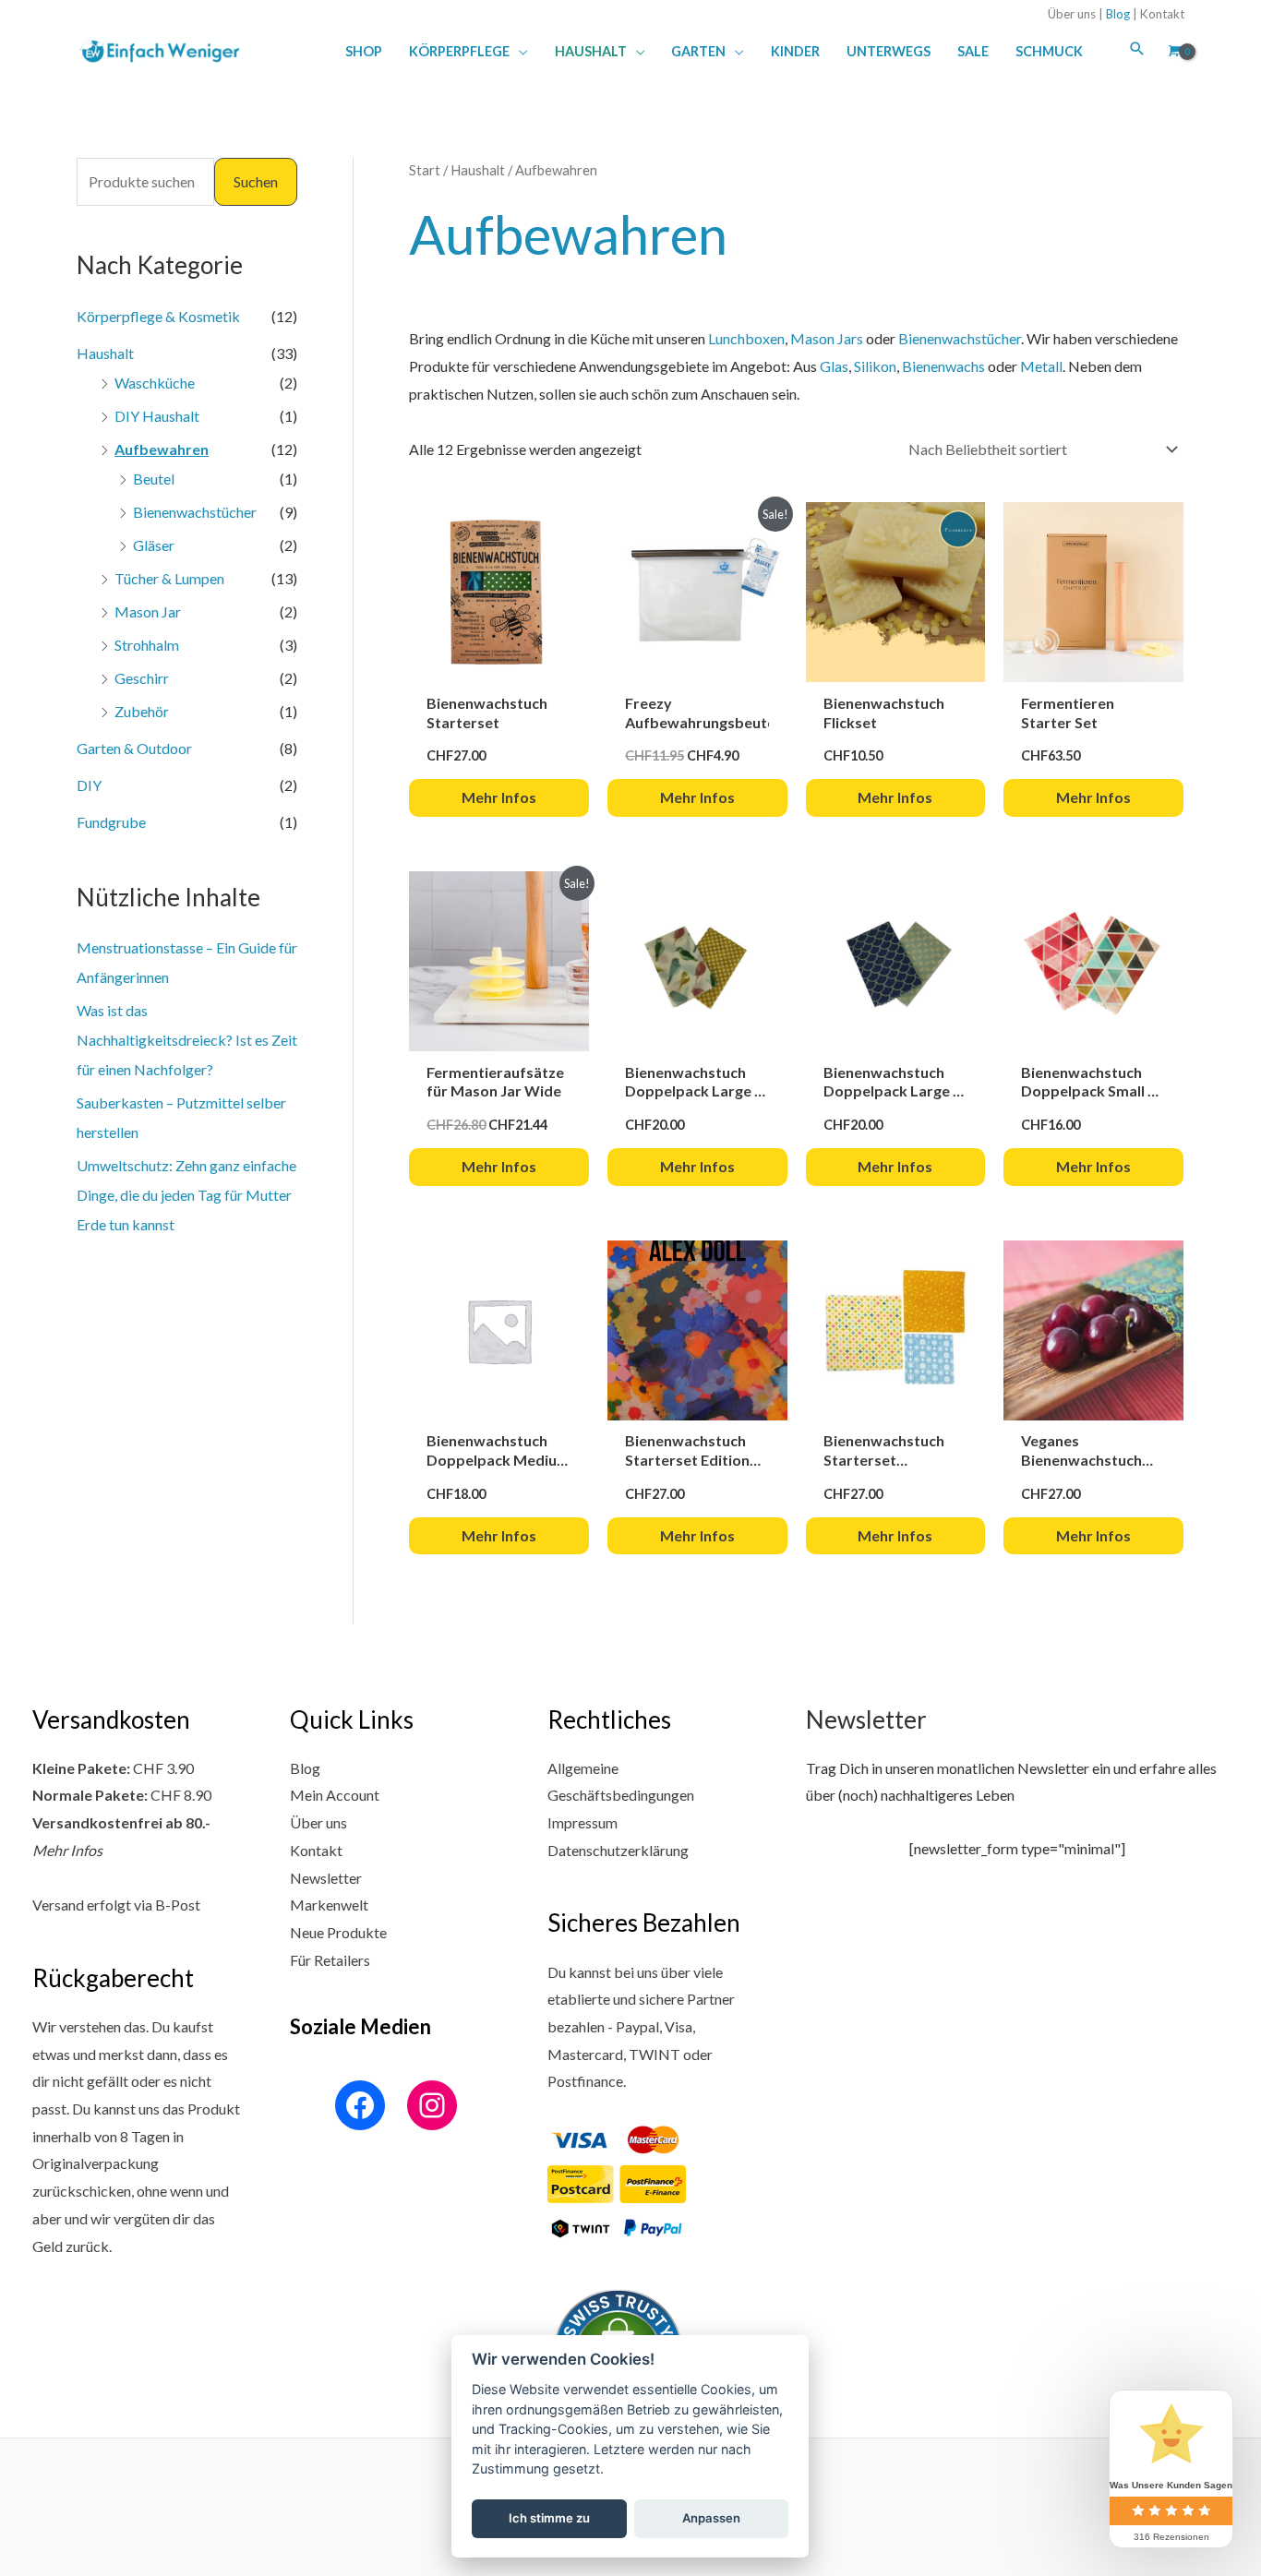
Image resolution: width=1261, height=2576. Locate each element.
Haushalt (105, 353)
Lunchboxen (746, 338)
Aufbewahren (162, 449)
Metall (1041, 366)
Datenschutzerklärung (618, 1850)
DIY (89, 785)
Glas (834, 366)
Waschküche (155, 383)
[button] (519, 51)
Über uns (1072, 14)
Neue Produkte (338, 1932)
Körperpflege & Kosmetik (158, 316)
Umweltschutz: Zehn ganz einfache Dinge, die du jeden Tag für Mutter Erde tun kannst (186, 1195)
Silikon (875, 366)
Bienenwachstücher (195, 512)
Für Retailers (330, 1960)
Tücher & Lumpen (169, 578)
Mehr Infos (67, 1850)
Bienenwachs (943, 366)
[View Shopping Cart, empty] (1172, 51)
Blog (1118, 14)
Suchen (256, 181)
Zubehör (142, 711)
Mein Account (335, 1795)
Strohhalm (147, 645)
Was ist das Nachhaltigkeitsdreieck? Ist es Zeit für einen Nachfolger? (187, 1040)
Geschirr (142, 678)
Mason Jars (827, 338)
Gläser (154, 545)
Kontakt (1162, 14)
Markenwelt (329, 1905)
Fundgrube (111, 822)
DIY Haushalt (157, 416)
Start (425, 170)
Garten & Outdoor (134, 748)
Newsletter (326, 1878)
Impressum (582, 1822)
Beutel (154, 479)
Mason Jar (148, 611)
